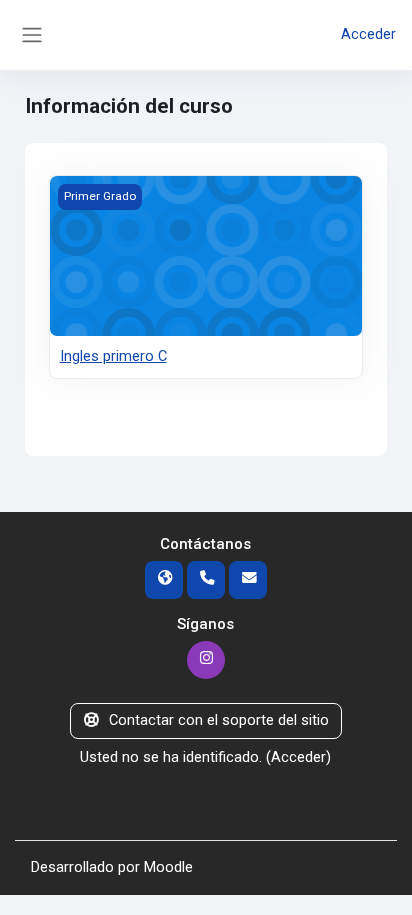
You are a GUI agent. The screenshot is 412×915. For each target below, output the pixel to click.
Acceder (368, 34)
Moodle (168, 867)
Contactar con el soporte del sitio (219, 720)
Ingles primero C (113, 356)
